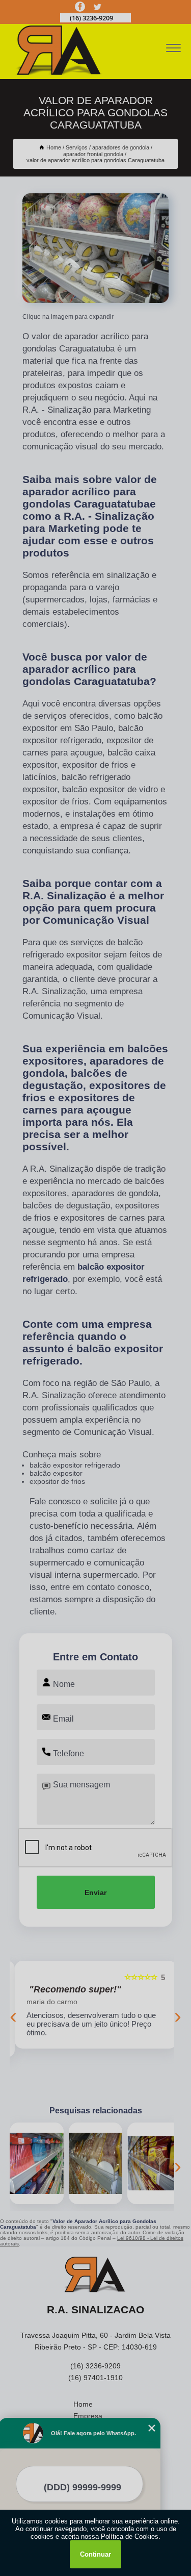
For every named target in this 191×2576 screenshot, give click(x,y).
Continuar (95, 2554)
